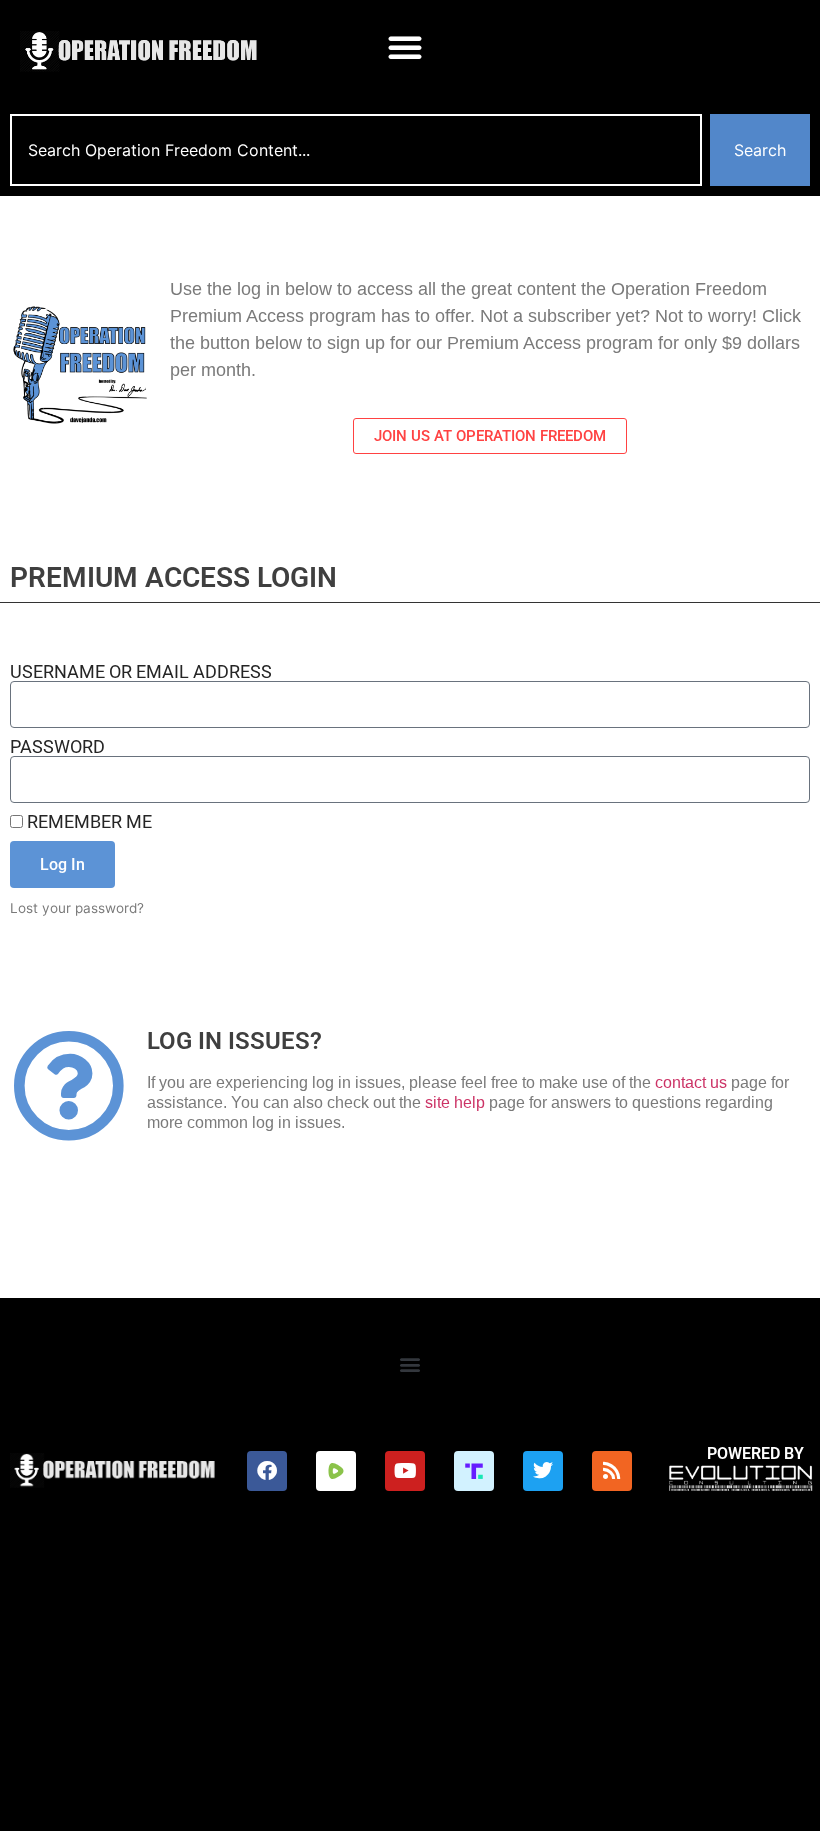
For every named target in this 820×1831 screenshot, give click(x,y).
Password (57, 747)
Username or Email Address (141, 672)
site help (455, 1102)
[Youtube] (405, 1471)
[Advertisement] (410, 1681)
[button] (405, 47)
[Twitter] (543, 1471)
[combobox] (356, 150)
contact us (691, 1082)
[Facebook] (267, 1471)
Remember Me (87, 822)
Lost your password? (77, 908)
